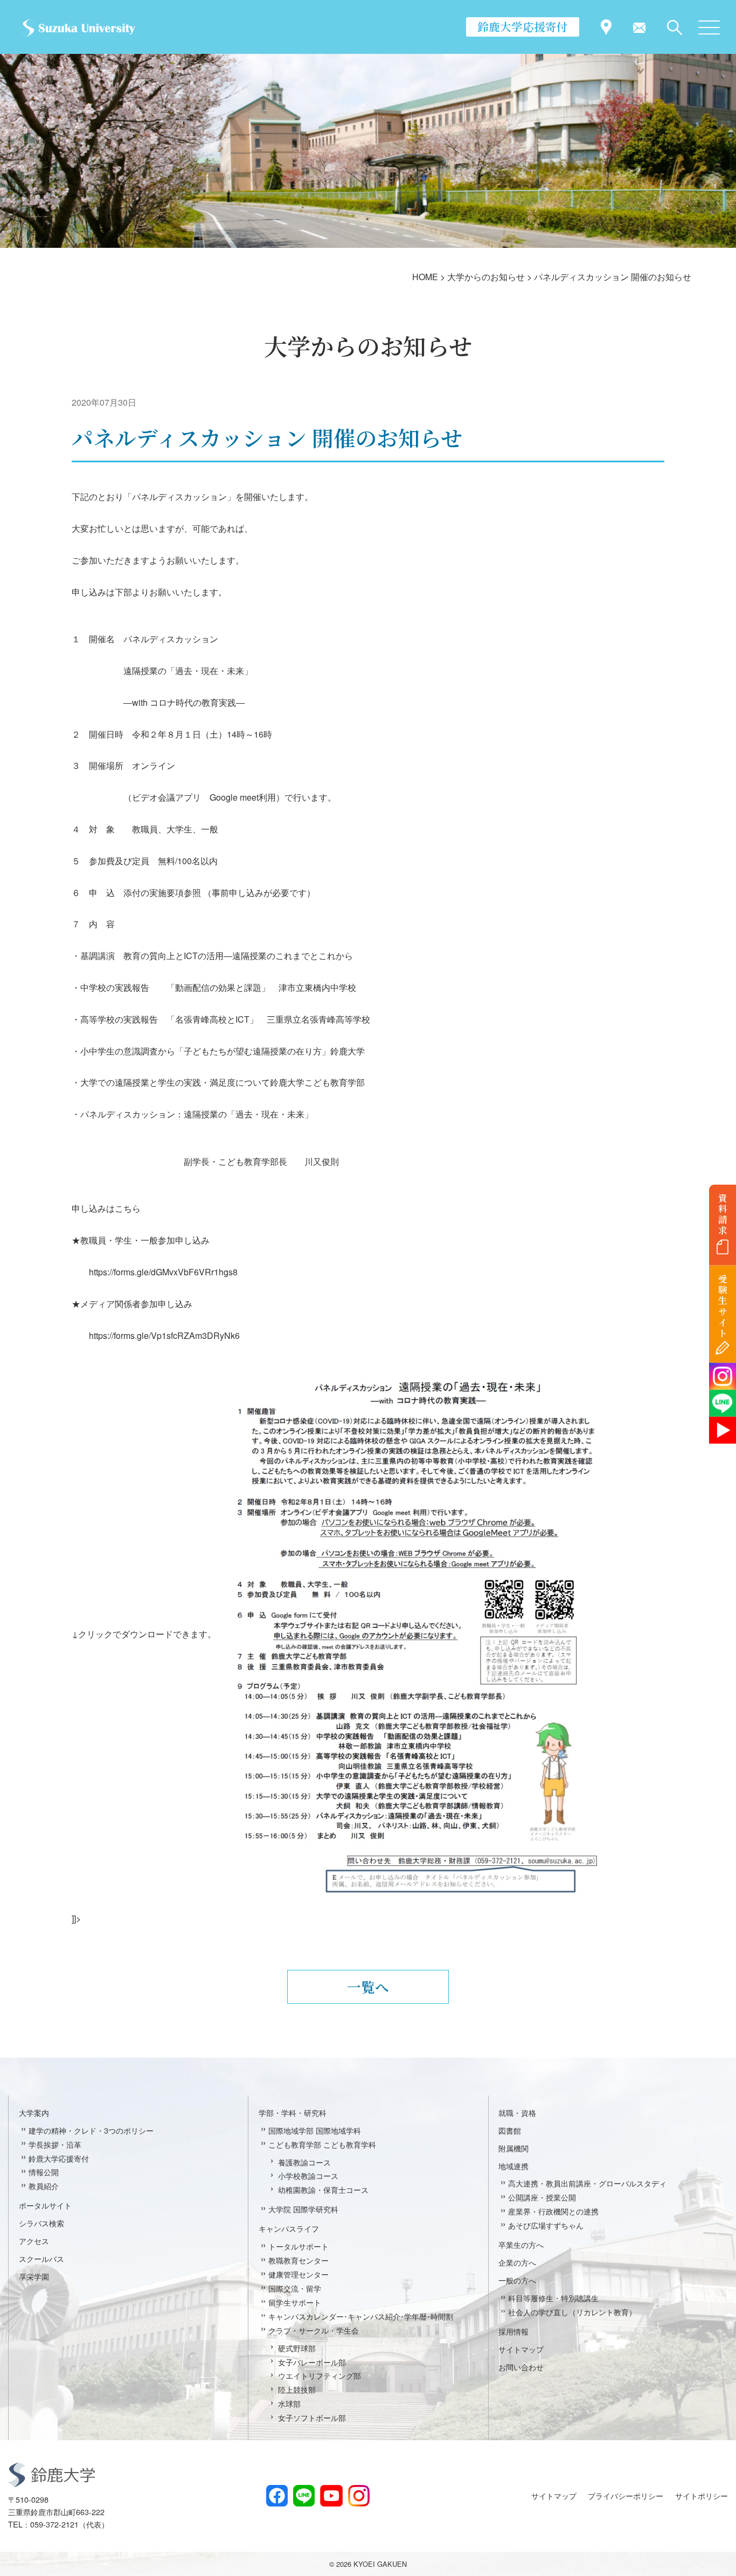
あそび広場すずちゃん (546, 2225)
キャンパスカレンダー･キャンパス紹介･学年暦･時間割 (361, 2316)
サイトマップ (521, 2349)
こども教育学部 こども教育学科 (322, 2144)
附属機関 (513, 2148)
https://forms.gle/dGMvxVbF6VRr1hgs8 (163, 1272)
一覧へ (368, 1987)
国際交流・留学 (295, 2288)
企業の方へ (517, 2262)
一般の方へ (517, 2280)
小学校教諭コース (308, 2175)
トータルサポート (298, 2246)
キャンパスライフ (289, 2228)
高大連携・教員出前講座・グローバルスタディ (587, 2183)
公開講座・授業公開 (542, 2197)
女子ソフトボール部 (312, 2417)
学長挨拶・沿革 (55, 2144)
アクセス (34, 2241)
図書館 (510, 2130)
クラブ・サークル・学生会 (314, 2330)
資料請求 (723, 1214)
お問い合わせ (521, 2367)
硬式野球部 (297, 2348)
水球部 (289, 2403)
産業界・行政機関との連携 (553, 2211)
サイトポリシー (702, 2495)
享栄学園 (34, 2276)
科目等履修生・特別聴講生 (553, 2298)
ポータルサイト (45, 2205)
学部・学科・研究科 (293, 2112)
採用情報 (513, 2331)
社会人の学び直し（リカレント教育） (572, 2312)
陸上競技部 (297, 2389)
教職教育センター (298, 2260)
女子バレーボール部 (312, 2362)
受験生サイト (723, 1306)
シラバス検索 (41, 2223)
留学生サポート (295, 2302)
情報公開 (44, 2172)
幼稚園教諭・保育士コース (323, 2189)
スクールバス (41, 2258)
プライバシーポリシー (626, 2495)
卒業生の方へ (521, 2244)
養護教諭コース (304, 2162)
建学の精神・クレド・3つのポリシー (91, 2130)
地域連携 (513, 2166)
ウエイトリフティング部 (320, 2375)
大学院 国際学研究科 (303, 2209)
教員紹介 (44, 2186)
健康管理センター (298, 2274)
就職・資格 (517, 2112)
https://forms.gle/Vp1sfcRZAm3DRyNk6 (164, 1335)
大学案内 (34, 2112)
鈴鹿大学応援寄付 (523, 26)
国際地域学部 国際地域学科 (315, 2130)
